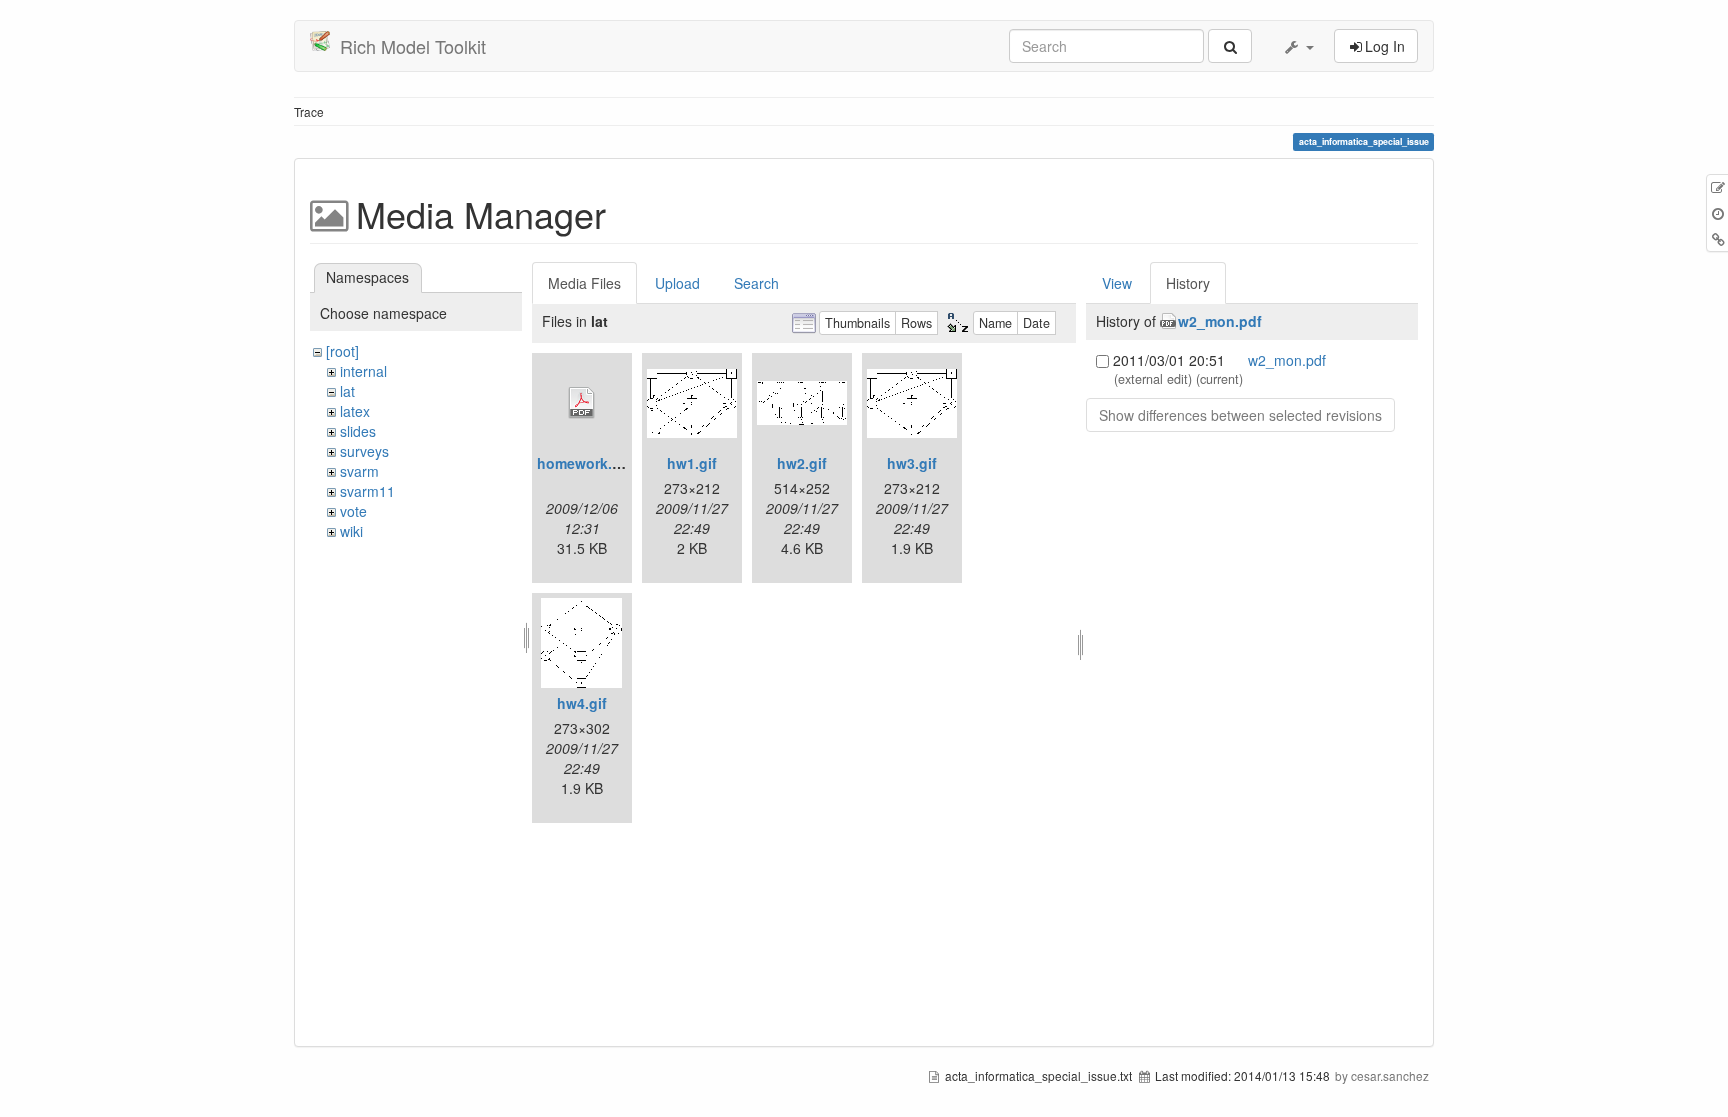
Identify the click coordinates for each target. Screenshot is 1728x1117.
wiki (351, 531)
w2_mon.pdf (1220, 321)
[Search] (1230, 46)
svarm (359, 471)
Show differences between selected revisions (1240, 415)
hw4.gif (582, 703)
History (1188, 283)
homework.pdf (586, 463)
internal (363, 371)
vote (353, 511)
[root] (342, 351)
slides (358, 431)
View (1117, 283)
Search (756, 283)
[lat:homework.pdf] (582, 403)
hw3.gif (912, 463)
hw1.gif (692, 463)
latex (355, 411)
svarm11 (367, 491)
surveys (364, 451)
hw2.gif (802, 463)
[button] (1298, 46)
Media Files (584, 283)
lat (347, 391)
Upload (677, 283)
